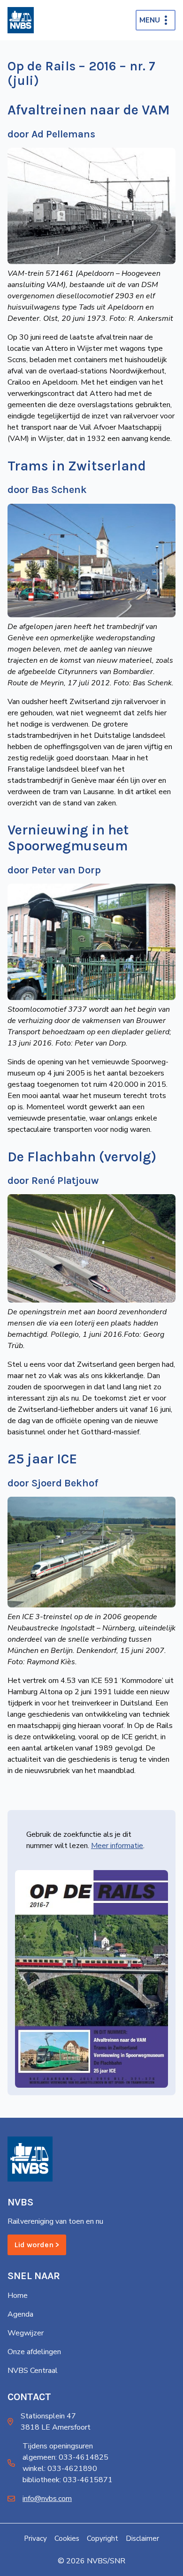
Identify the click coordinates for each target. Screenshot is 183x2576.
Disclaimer (142, 2538)
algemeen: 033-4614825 (65, 2457)
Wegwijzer (26, 2333)
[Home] (21, 20)
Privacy (35, 2538)
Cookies (67, 2538)
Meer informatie (117, 1846)
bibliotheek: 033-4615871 (68, 2480)
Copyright (103, 2538)
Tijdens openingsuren (58, 2446)
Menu (150, 20)
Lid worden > (37, 2245)
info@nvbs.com (47, 2499)
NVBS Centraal (33, 2371)
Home (18, 2296)
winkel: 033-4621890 (60, 2469)
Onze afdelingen (34, 2352)
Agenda (20, 2314)
